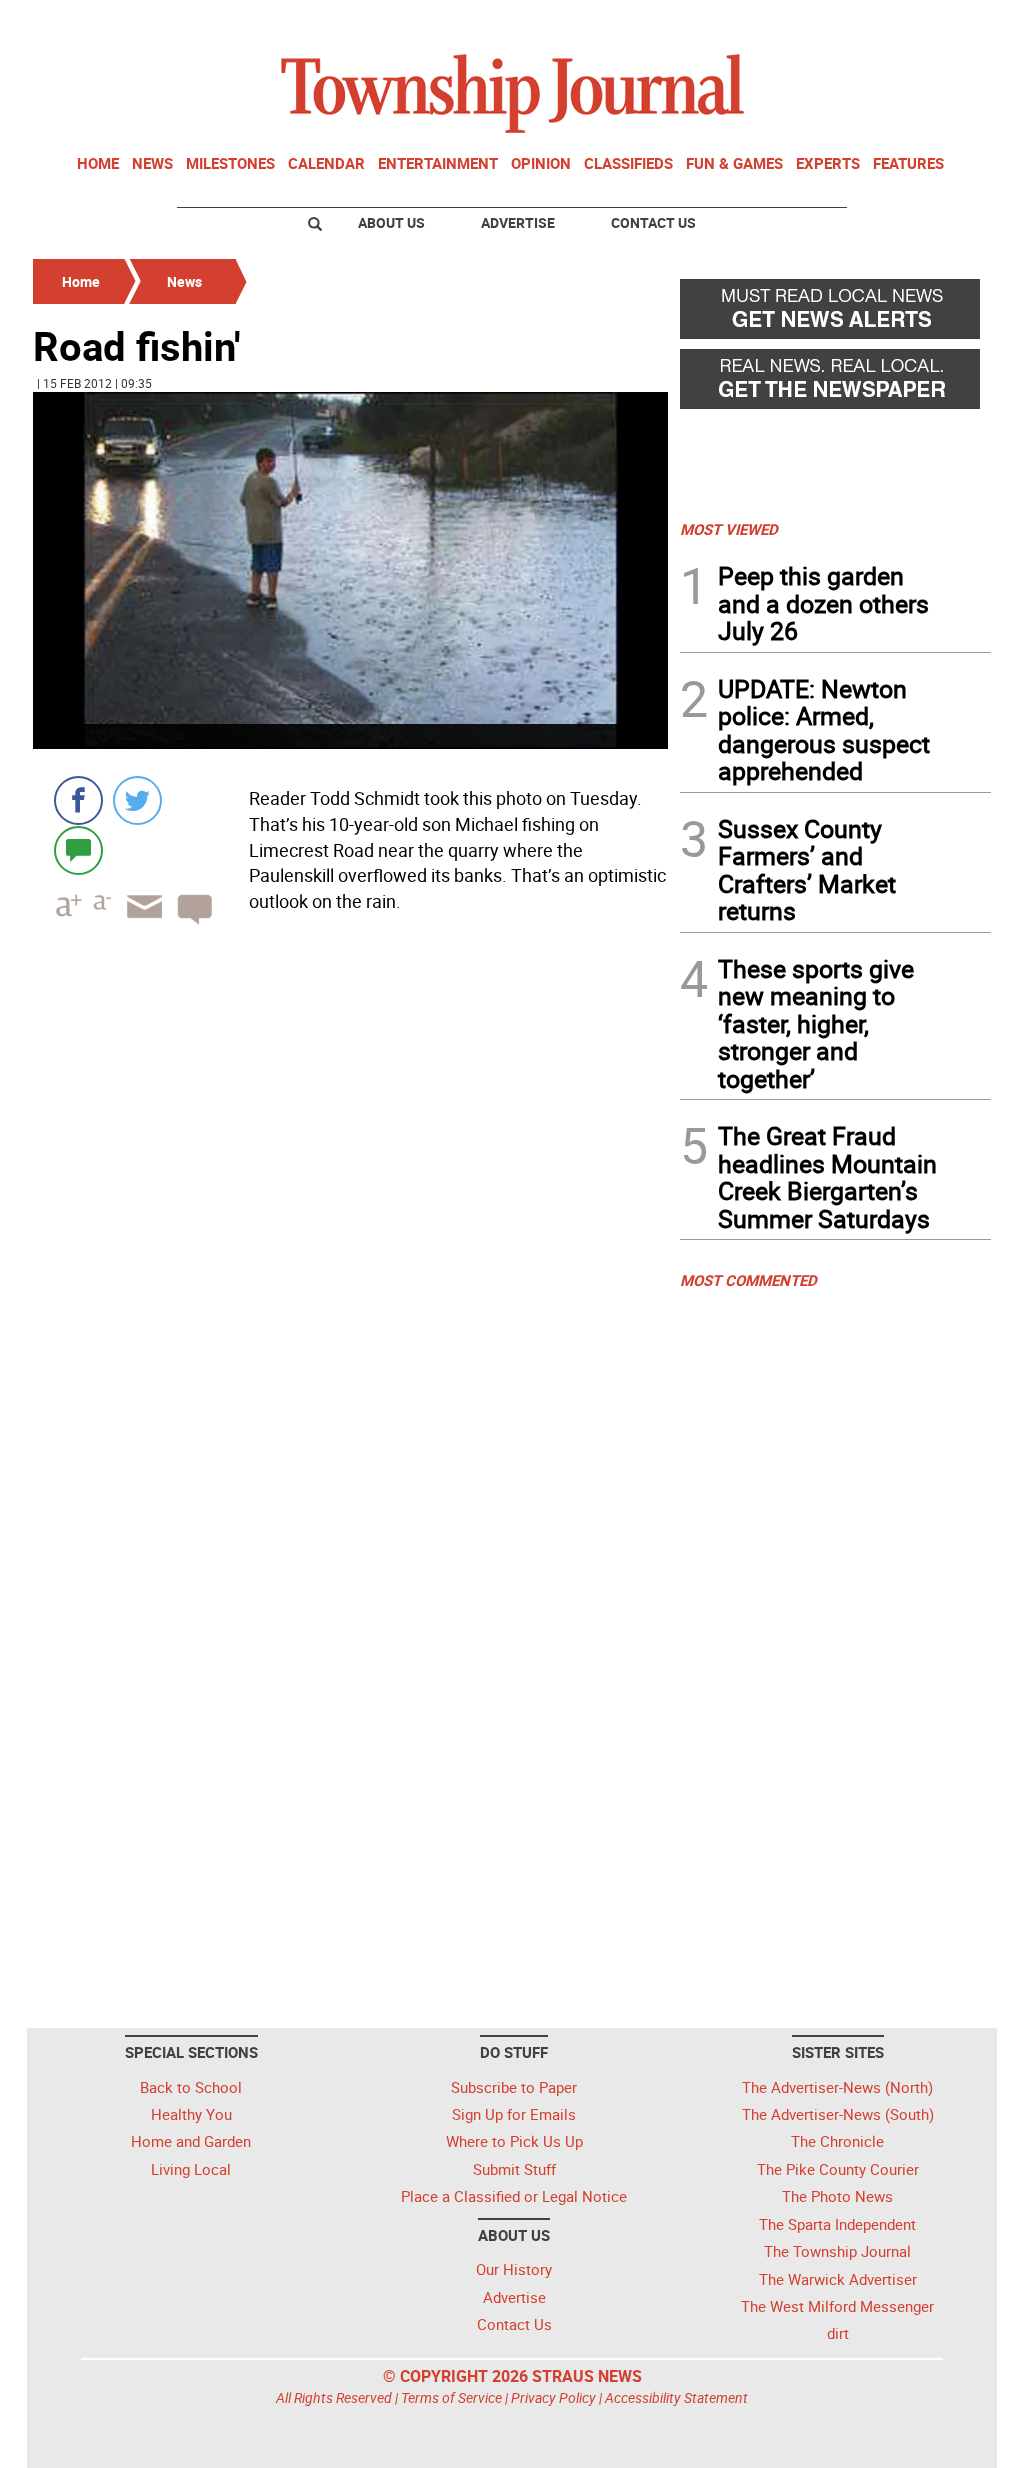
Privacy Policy (553, 2397)
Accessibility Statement (676, 2397)
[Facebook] (78, 800)
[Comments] (78, 849)
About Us (391, 222)
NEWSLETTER (830, 23)
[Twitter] (137, 800)
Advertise (518, 222)
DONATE (942, 23)
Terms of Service (451, 2397)
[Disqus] (350, 1215)
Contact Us (653, 222)
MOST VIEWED (729, 529)
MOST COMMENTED (748, 1280)
